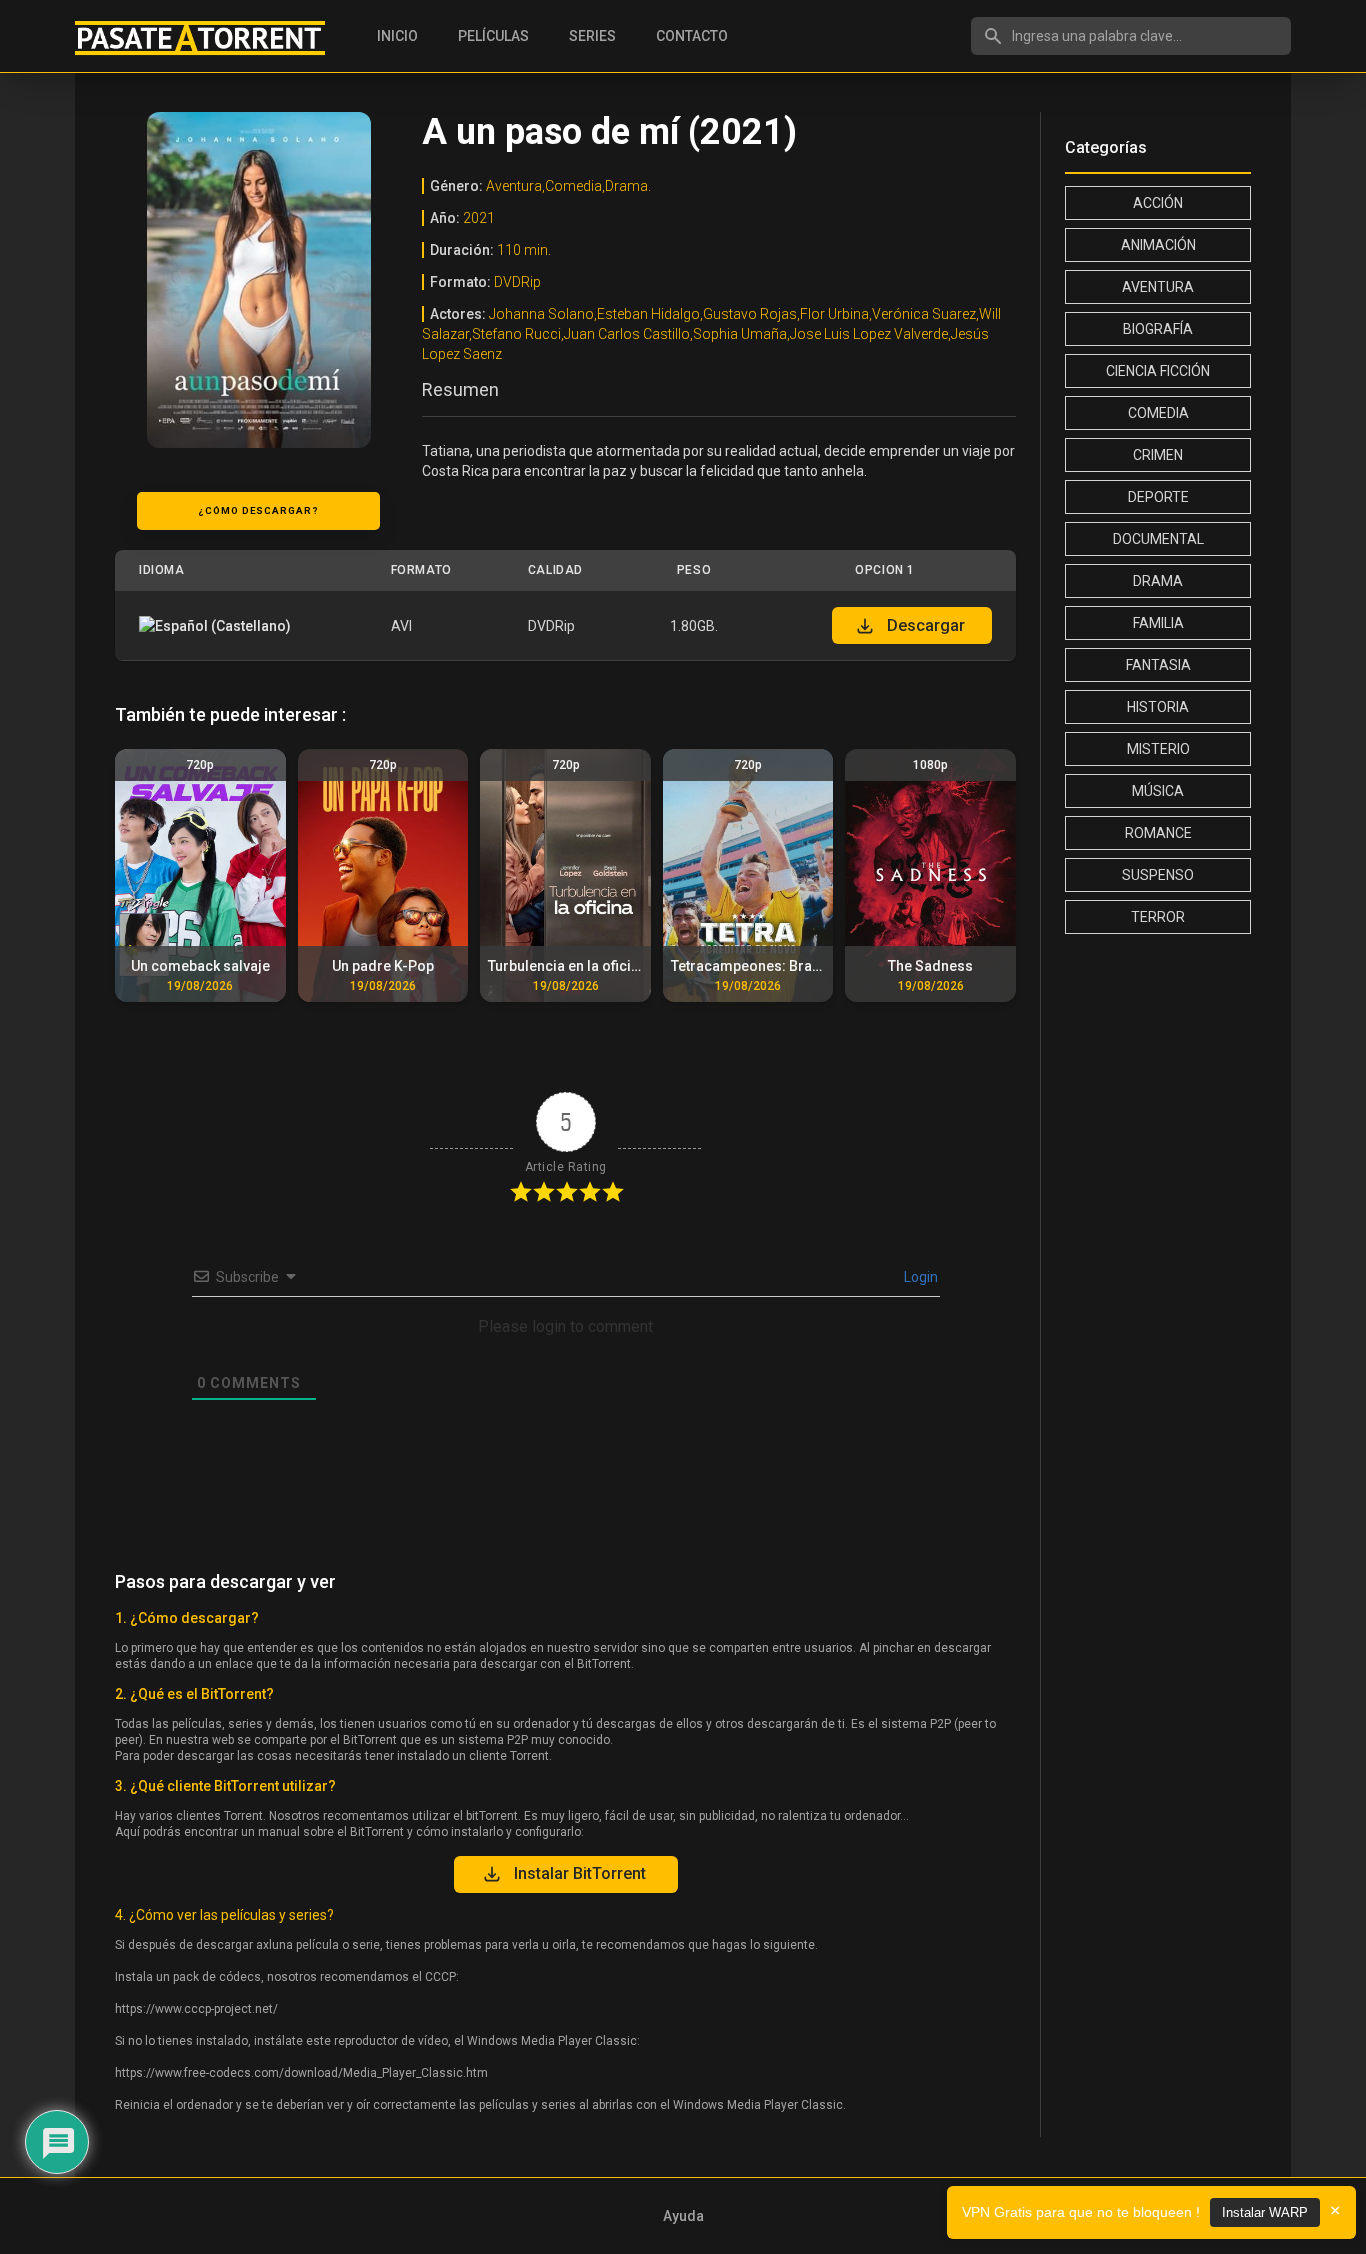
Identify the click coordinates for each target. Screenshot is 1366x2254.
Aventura (1158, 287)
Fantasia (1158, 665)
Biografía (1158, 329)
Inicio (397, 36)
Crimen (1158, 455)
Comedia (1158, 413)
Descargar (926, 625)
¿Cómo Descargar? (258, 510)
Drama (1158, 581)
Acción (1158, 203)
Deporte (1158, 497)
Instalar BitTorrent (580, 1873)
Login (919, 1277)
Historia (1158, 707)
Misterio (1158, 749)
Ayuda (683, 2216)
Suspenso (1158, 875)
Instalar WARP (1265, 2212)
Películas (493, 36)
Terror (1158, 917)
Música (1158, 791)
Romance (1158, 833)
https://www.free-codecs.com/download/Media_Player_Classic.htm (301, 2073)
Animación (1158, 245)
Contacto (692, 36)
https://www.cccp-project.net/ (196, 2009)
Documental (1158, 539)
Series (592, 36)
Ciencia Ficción (1158, 371)
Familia (1158, 623)
